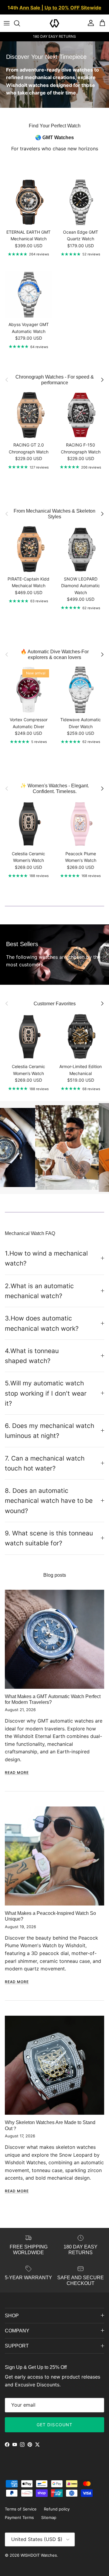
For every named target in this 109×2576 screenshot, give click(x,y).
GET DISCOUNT (54, 2425)
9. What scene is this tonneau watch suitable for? (49, 1538)
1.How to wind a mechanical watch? (46, 1258)
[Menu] (7, 23)
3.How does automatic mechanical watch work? (42, 1323)
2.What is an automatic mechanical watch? (39, 1291)
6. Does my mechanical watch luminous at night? (50, 1431)
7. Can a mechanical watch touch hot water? (45, 1463)
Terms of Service (21, 2509)
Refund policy (57, 2509)
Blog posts (55, 1575)
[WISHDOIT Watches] (54, 23)
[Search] (20, 23)
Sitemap (49, 2517)
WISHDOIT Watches (39, 2555)
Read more (17, 1773)
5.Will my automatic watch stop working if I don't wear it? (46, 1393)
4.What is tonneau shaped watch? (32, 1356)
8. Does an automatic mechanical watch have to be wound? (49, 1501)
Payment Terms (19, 2517)
